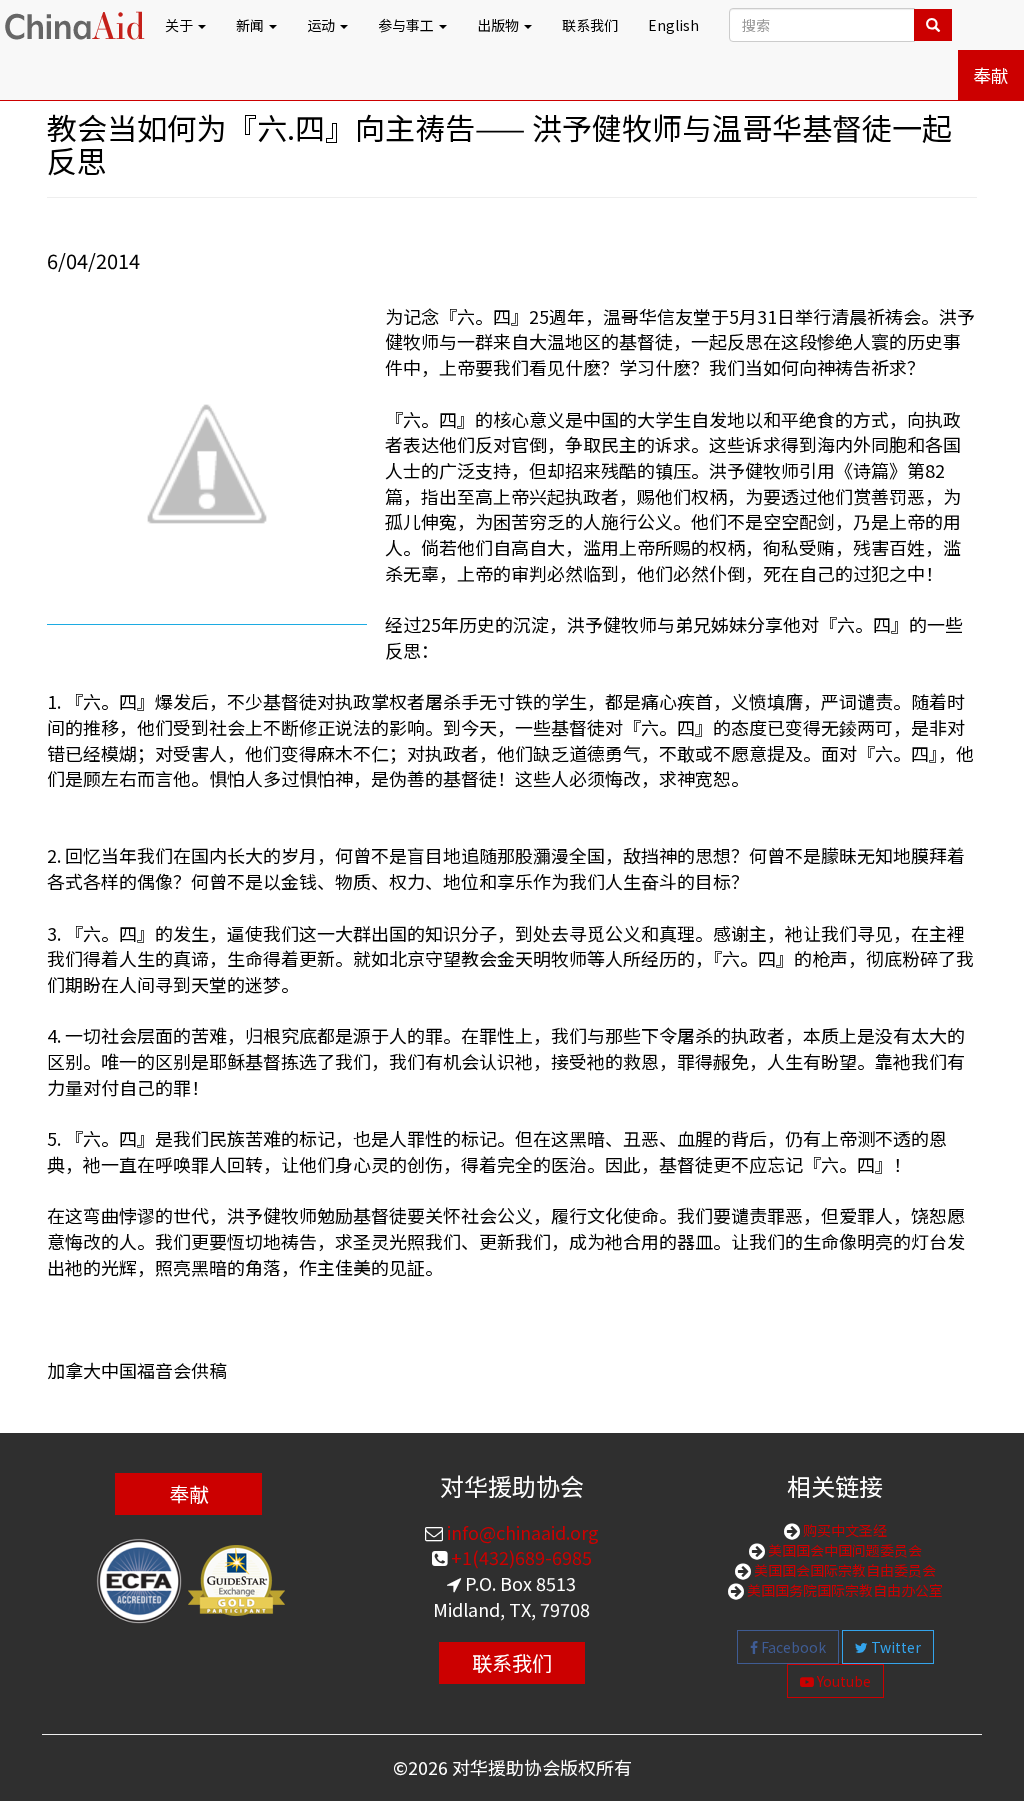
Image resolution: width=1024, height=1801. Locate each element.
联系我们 (590, 25)
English (673, 25)
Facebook (792, 1647)
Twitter (894, 1647)
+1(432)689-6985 (519, 1557)
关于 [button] (180, 25)
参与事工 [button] (407, 25)
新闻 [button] (251, 25)
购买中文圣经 (843, 1530)
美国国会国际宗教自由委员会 (843, 1570)
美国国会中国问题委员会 (843, 1550)
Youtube (842, 1681)
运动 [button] (322, 25)
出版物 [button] (499, 25)
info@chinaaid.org (521, 1532)
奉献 (991, 75)
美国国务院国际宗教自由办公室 (843, 1590)
